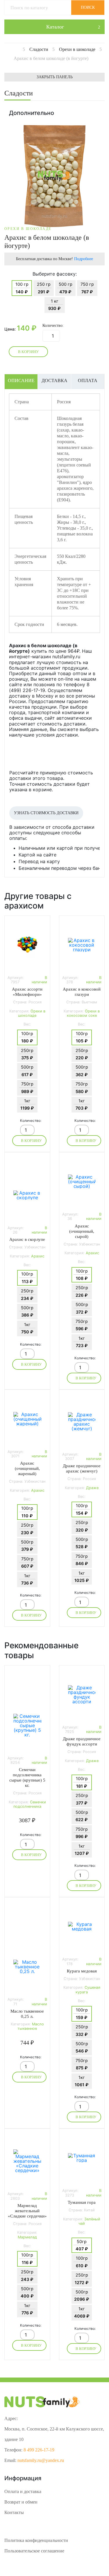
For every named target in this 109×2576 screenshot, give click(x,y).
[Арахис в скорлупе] (27, 1195)
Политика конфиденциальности (36, 2540)
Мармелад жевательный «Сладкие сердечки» (27, 2211)
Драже (92, 1488)
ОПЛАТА (88, 380)
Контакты (14, 2512)
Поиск (88, 7)
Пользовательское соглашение (34, 2551)
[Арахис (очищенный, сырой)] (82, 1181)
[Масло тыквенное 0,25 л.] (27, 1967)
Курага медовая (82, 1971)
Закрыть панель (55, 77)
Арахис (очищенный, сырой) (82, 1231)
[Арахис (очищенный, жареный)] (27, 1419)
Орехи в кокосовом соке (83, 1013)
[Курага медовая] (82, 1926)
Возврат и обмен (21, 2502)
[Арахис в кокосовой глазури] (82, 945)
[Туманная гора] (82, 2158)
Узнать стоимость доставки (46, 813)
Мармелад (27, 2237)
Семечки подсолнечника (30, 1804)
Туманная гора (82, 2202)
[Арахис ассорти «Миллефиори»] (27, 945)
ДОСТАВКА (54, 380)
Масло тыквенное (31, 2026)
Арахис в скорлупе (27, 1239)
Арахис (38, 1256)
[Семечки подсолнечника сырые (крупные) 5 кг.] (27, 1725)
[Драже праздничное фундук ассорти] (82, 1695)
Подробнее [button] (84, 259)
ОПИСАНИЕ (21, 380)
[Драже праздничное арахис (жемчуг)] (82, 1422)
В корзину (28, 352)
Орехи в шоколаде (32, 1013)
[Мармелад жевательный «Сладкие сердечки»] (27, 2161)
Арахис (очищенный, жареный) (27, 1468)
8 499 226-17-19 (39, 2450)
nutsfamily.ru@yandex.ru (41, 2460)
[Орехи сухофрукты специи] (21, 49)
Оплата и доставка (23, 2491)
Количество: (53, 326)
